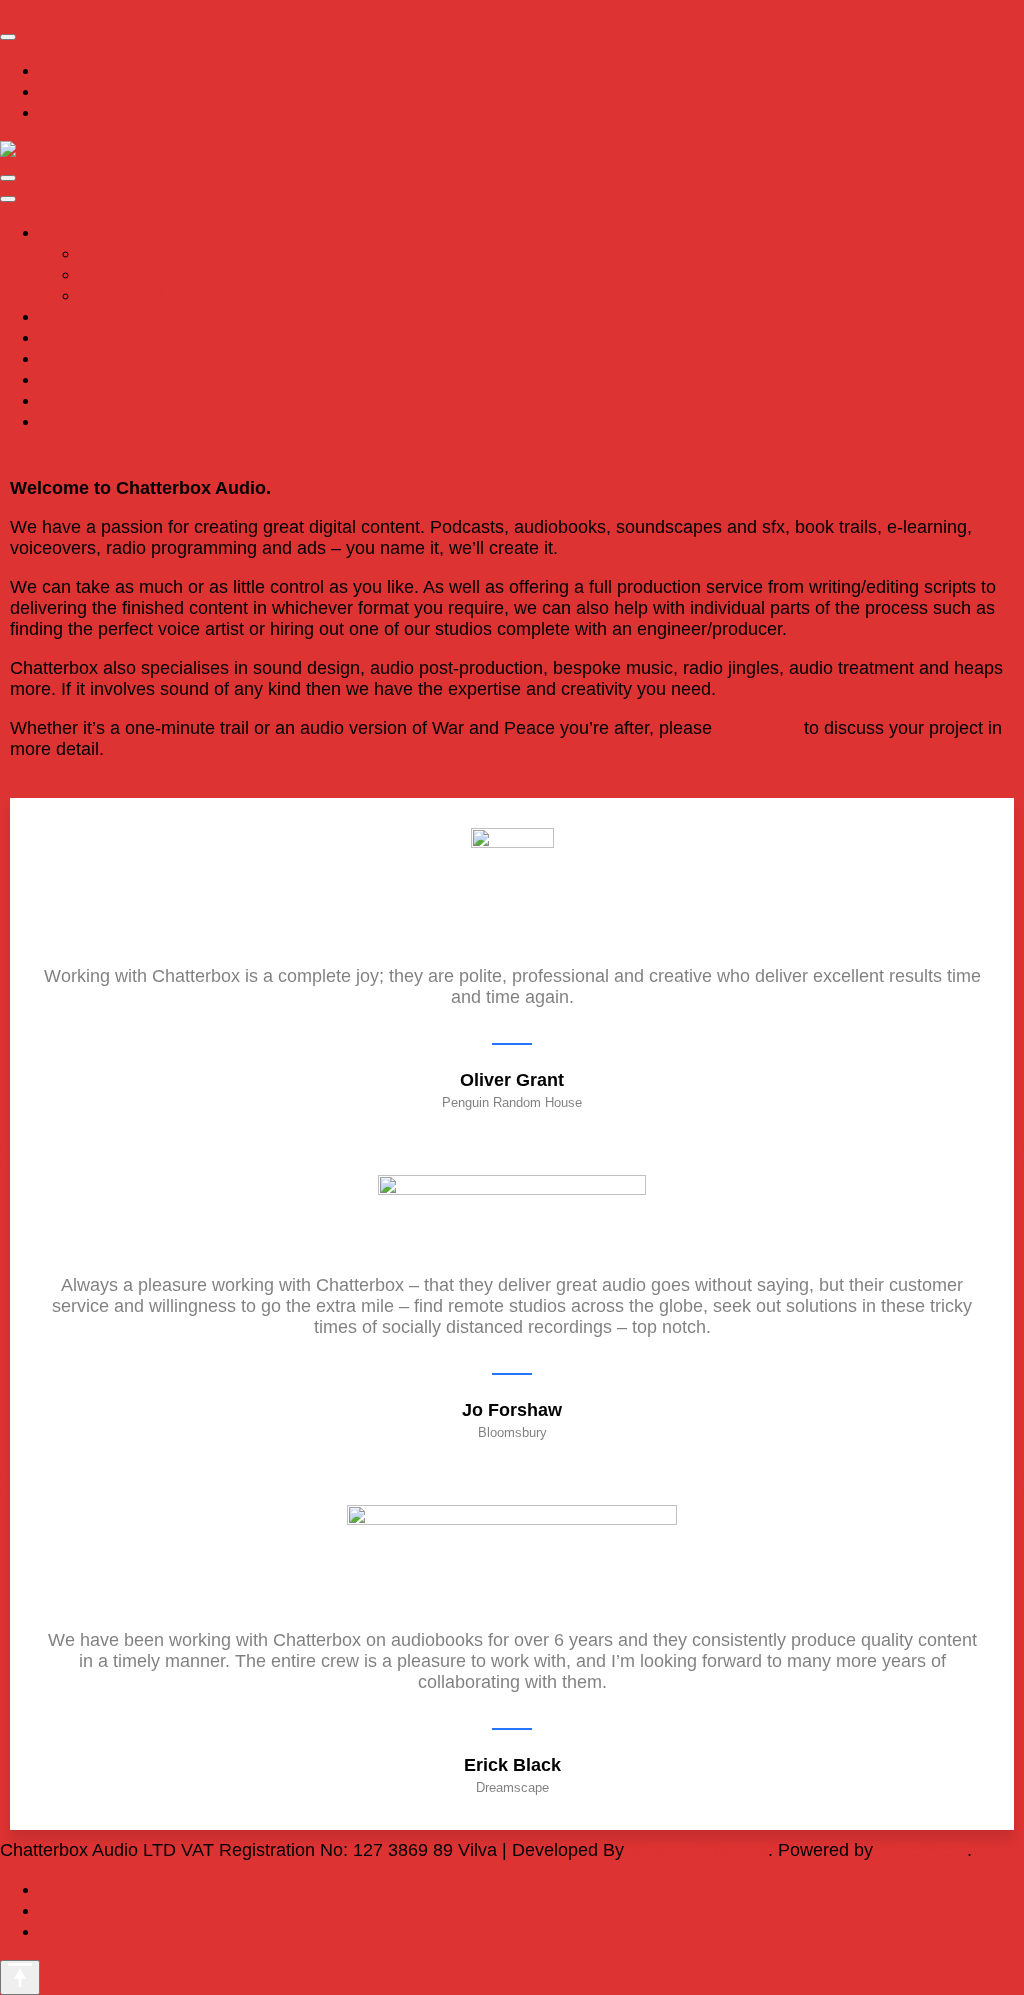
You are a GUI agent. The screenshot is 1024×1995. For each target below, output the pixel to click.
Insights (71, 400)
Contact (71, 421)
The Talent (122, 295)
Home (64, 232)
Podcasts (77, 337)
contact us (758, 728)
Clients (67, 358)
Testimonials (89, 379)
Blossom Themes (698, 1850)
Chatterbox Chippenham (177, 253)
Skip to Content (61, 10)
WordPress (922, 1850)
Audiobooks (87, 316)
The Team (120, 274)
